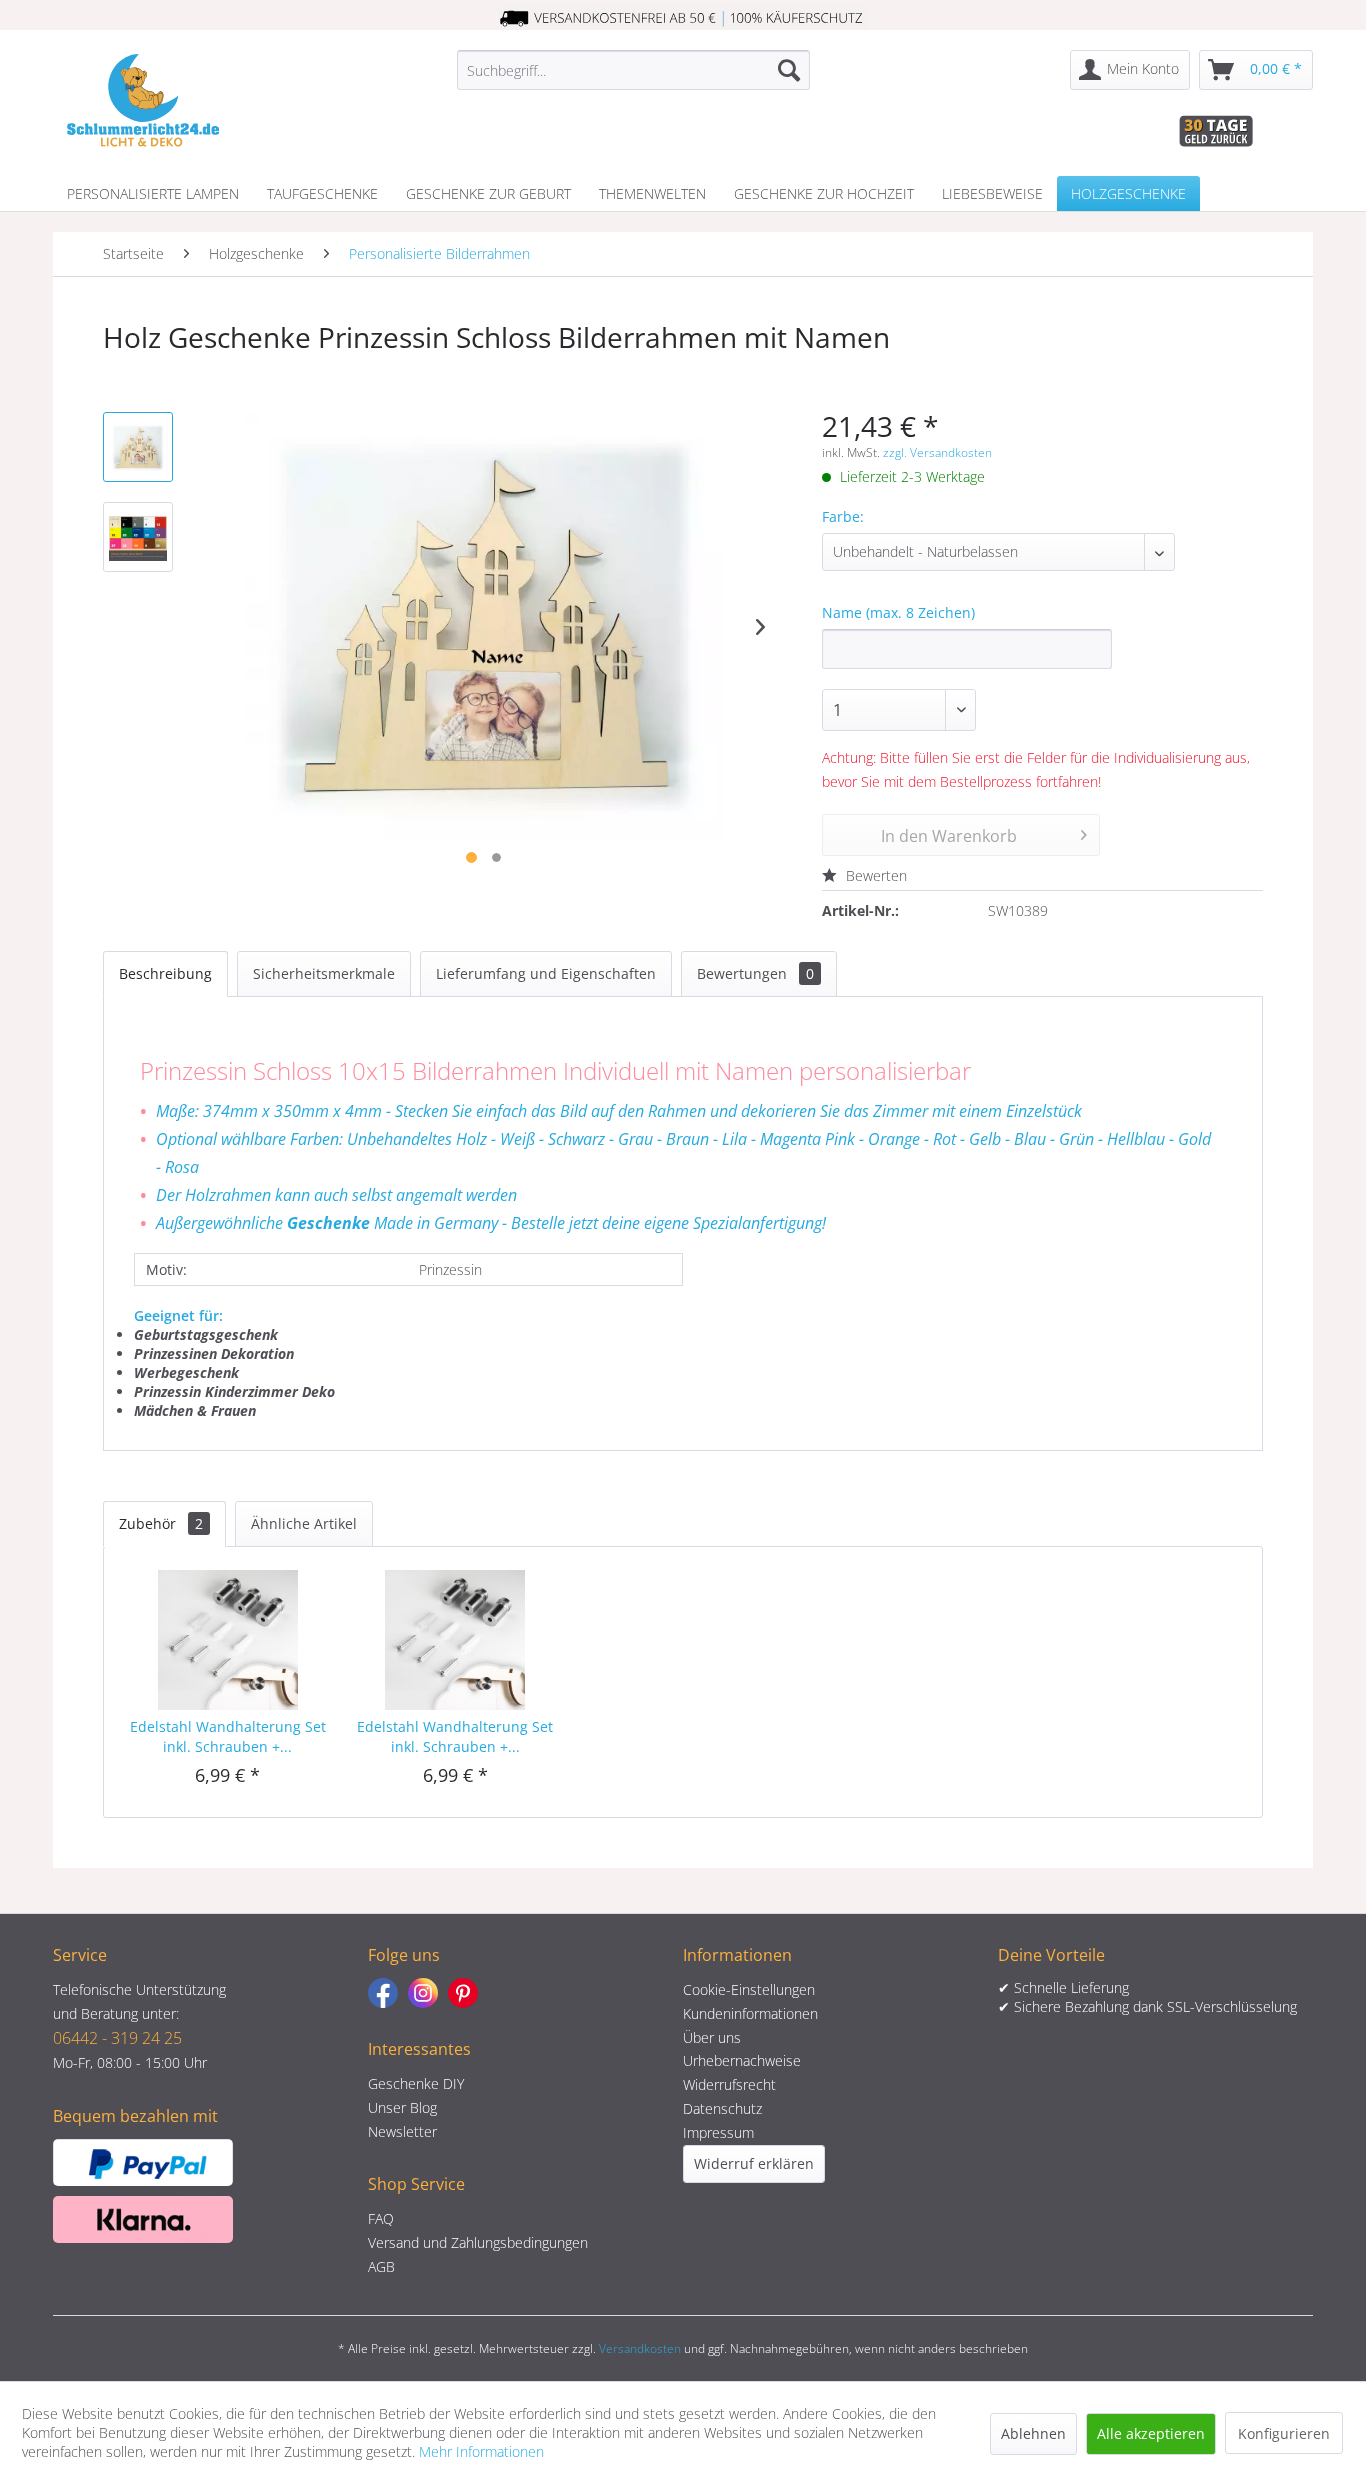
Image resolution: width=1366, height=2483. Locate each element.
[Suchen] (789, 70)
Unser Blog (402, 2107)
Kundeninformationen (750, 2013)
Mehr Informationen (481, 2451)
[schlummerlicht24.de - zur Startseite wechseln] (143, 100)
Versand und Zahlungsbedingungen (478, 2242)
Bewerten (874, 875)
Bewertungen (755, 973)
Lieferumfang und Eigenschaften (546, 973)
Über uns (712, 2037)
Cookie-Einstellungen (749, 1989)
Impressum (718, 2132)
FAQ (381, 2218)
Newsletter (402, 2131)
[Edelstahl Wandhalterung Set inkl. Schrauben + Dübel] (228, 1637)
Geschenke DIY (416, 2083)
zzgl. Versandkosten (937, 452)
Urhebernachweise (742, 2060)
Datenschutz (722, 2108)
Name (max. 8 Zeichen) (898, 612)
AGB (381, 2266)
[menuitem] (633, 70)
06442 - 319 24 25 (117, 2038)
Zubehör (161, 1523)
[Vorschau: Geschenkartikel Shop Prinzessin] (138, 447)
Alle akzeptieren (1151, 2433)
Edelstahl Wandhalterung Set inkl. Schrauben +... (228, 1736)
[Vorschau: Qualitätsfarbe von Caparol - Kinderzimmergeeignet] (138, 537)
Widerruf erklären (754, 2163)
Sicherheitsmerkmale (324, 973)
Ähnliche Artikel (304, 1523)
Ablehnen (1033, 2433)
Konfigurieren (1284, 2433)
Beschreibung (165, 973)
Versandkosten (640, 2348)
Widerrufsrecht (729, 2084)
